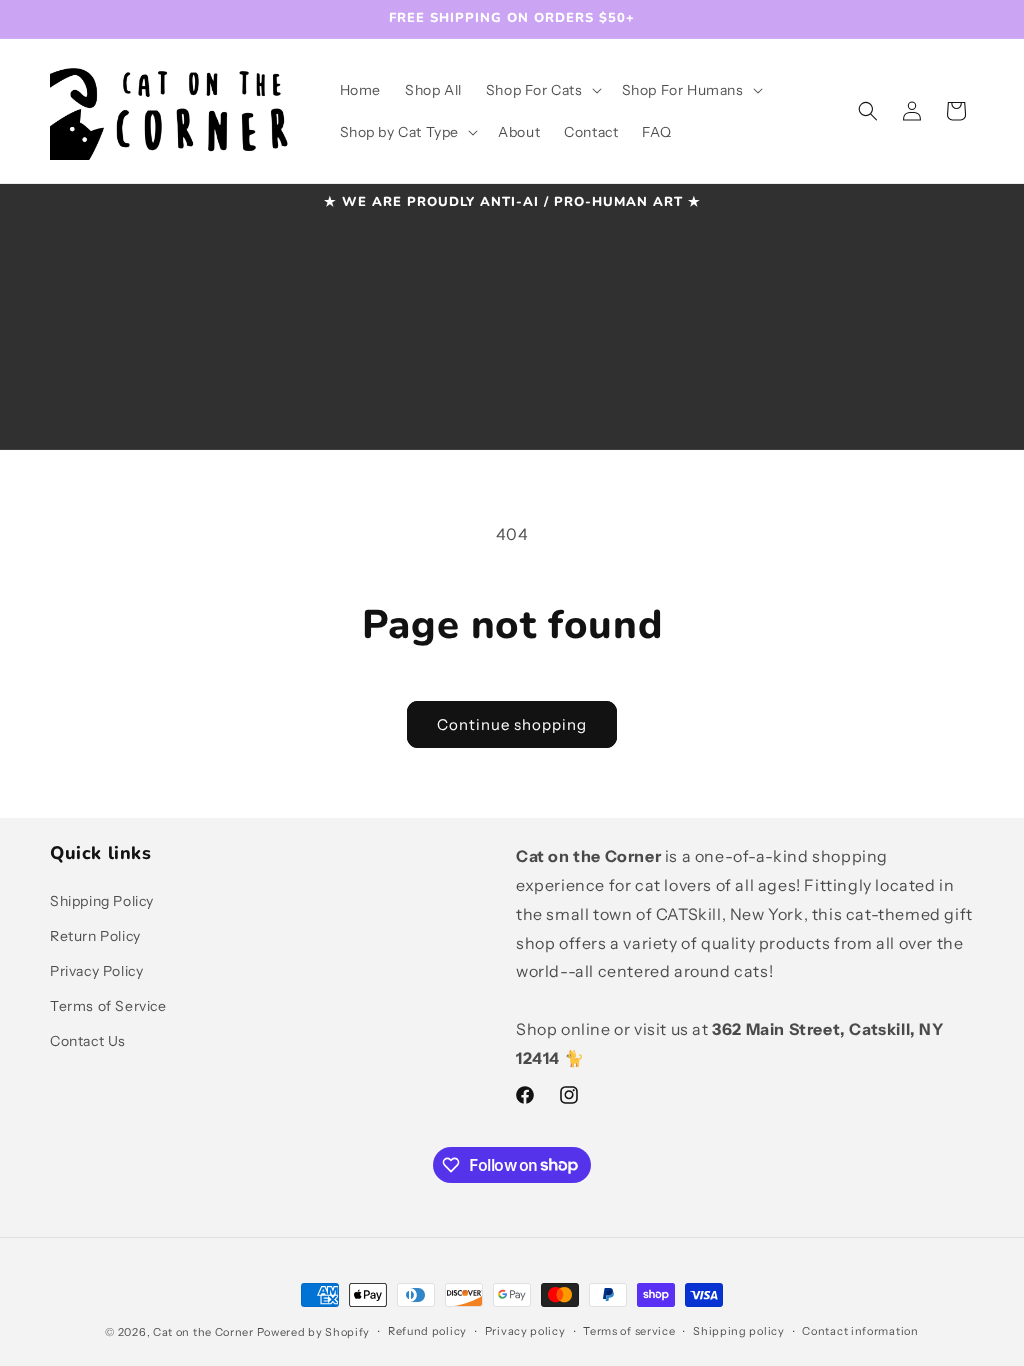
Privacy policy (525, 1331)
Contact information (860, 1331)
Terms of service (629, 1331)
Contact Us (88, 1041)
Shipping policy (739, 1331)
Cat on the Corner (203, 1332)
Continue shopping (512, 724)
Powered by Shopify (314, 1332)
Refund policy (427, 1331)
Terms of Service (108, 1006)
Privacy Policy (96, 971)
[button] (542, 90)
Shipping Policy (102, 901)
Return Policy (95, 936)
